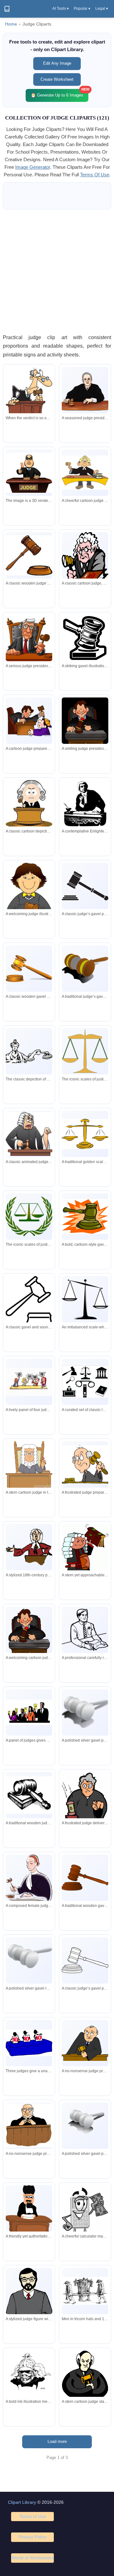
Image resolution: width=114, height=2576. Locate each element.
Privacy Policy (32, 2537)
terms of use (95, 175)
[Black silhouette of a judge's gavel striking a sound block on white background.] (85, 886)
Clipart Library (22, 2502)
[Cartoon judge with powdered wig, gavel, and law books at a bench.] (85, 473)
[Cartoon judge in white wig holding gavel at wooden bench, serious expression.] (29, 804)
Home (11, 24)
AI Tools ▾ (60, 9)
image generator (33, 167)
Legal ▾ (102, 9)
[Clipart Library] (7, 9)
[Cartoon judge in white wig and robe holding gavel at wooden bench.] (29, 1465)
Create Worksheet (57, 79)
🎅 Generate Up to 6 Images (60, 93)
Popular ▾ (82, 9)
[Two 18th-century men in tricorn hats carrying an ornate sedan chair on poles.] (85, 2291)
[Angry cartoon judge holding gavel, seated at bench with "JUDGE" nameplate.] (85, 1464)
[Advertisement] (57, 271)
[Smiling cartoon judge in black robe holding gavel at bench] (29, 1635)
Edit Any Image (57, 63)
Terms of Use (33, 2516)
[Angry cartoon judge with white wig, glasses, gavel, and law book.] (85, 557)
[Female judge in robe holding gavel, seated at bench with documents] (29, 1882)
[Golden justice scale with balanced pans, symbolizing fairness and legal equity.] (85, 1134)
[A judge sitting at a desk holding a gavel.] (29, 473)
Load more (57, 2441)
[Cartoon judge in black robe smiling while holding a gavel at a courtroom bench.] (85, 726)
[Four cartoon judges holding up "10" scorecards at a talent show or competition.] (29, 1382)
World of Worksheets (33, 2558)
